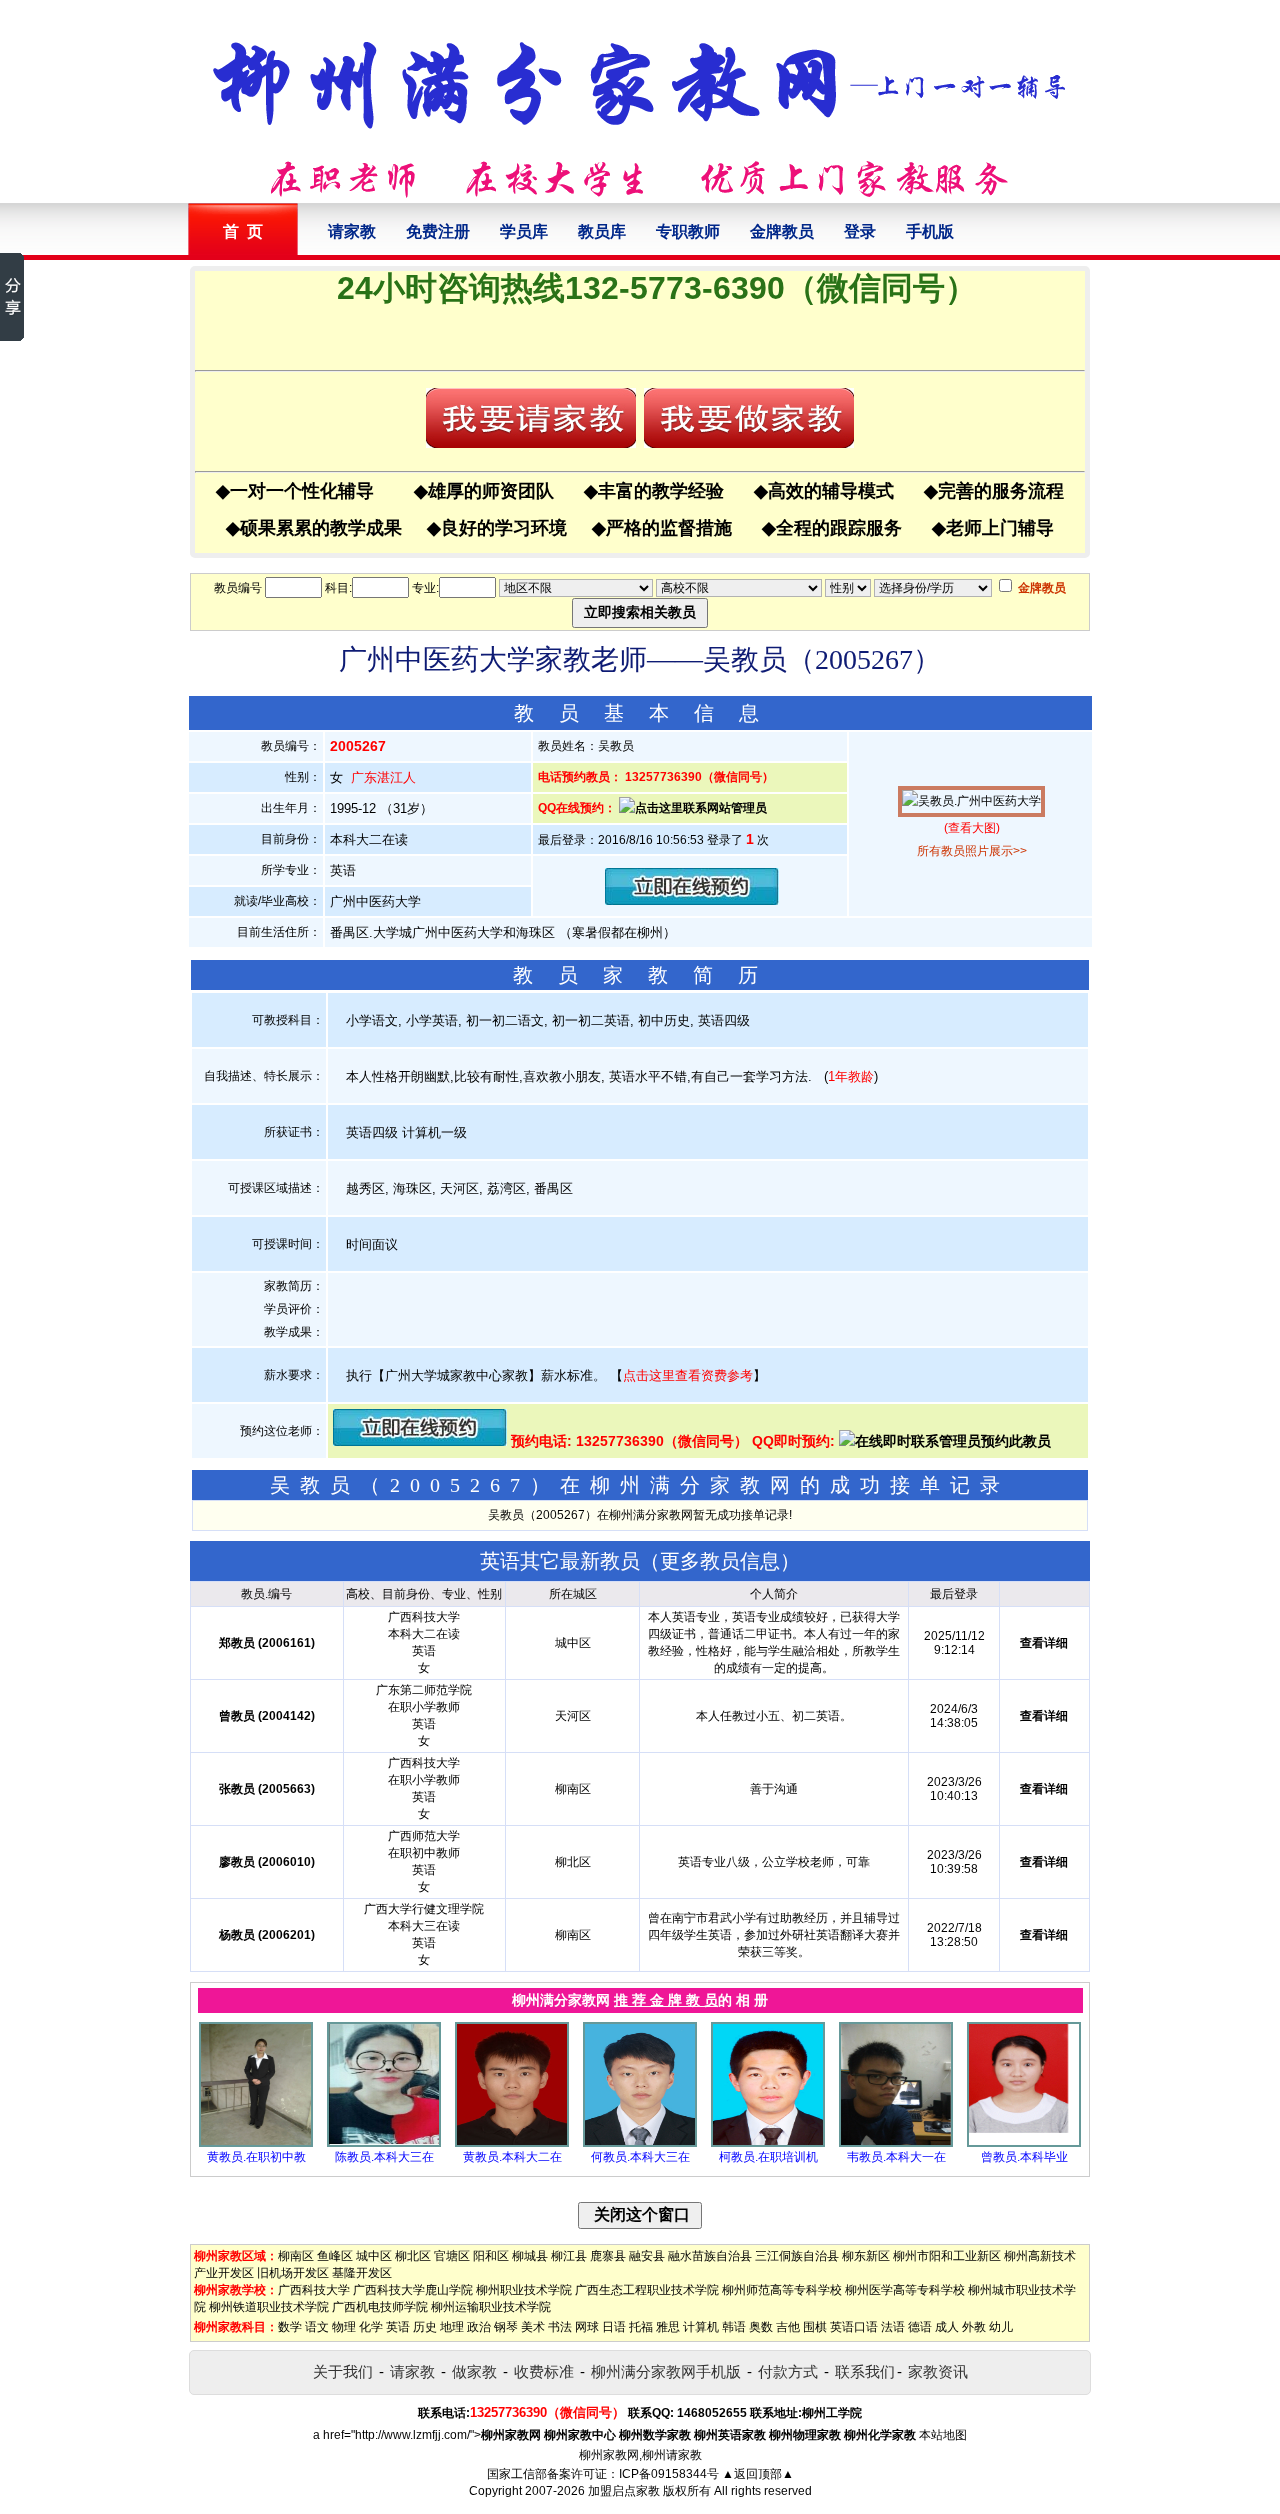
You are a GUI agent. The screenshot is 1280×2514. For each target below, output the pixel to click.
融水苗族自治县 (710, 2256)
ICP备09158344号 (669, 2474)
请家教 (352, 231)
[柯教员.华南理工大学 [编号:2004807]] (768, 2143)
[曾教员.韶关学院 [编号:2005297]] (1024, 2143)
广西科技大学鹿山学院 (413, 2290)
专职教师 (688, 231)
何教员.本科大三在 (640, 2157)
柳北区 (413, 2256)
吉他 (788, 2327)
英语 (398, 2327)
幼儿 (1001, 2327)
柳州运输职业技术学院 (491, 2307)
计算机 (701, 2327)
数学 (290, 2327)
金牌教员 (782, 231)
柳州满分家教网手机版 (666, 2371)
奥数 (761, 2327)
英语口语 (854, 2327)
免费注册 (438, 231)
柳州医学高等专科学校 (905, 2290)
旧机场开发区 (293, 2273)
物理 (344, 2327)
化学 (371, 2327)
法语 (893, 2327)
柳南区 (296, 2256)
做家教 (474, 2371)
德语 (920, 2327)
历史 (425, 2327)
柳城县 (530, 2256)
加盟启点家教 (624, 2491)
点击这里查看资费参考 (688, 1375)
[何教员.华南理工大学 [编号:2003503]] (640, 2143)
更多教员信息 (720, 1561)
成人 (947, 2327)
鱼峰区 (335, 2256)
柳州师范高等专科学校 (782, 2290)
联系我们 (865, 2371)
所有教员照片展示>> (972, 851)
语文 (317, 2327)
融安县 (647, 2256)
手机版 (930, 231)
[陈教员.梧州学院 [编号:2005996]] (384, 2143)
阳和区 (491, 2256)
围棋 (815, 2327)
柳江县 (569, 2256)
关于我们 (343, 2371)
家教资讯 (938, 2371)
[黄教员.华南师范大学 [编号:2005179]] (256, 2143)
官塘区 (452, 2256)
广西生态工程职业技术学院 (647, 2290)
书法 (560, 2327)
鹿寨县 (608, 2256)
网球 (587, 2327)
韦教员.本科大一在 (896, 2157)
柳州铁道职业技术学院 (269, 2307)
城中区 (374, 2256)
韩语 (734, 2327)
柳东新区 (866, 2256)
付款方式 (788, 2371)
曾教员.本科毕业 (1024, 2157)
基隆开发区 (362, 2273)
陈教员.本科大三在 (384, 2157)
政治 (479, 2327)
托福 (641, 2327)
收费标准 (544, 2371)
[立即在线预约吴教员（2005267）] (692, 900)
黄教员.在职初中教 (256, 2157)
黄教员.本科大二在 (512, 2157)
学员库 (524, 231)
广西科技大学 (314, 2290)
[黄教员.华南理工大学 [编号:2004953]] (512, 2143)
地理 (452, 2327)
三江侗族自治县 (797, 2256)
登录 (860, 231)
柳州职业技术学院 (524, 2290)
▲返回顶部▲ (758, 2474)
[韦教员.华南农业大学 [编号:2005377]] (896, 2143)
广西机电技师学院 (380, 2307)
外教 (974, 2327)
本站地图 (943, 2435)
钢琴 (506, 2327)
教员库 (602, 231)
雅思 (668, 2327)
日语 (614, 2327)
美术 (533, 2327)
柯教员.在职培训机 (768, 2157)
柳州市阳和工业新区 (947, 2256)
